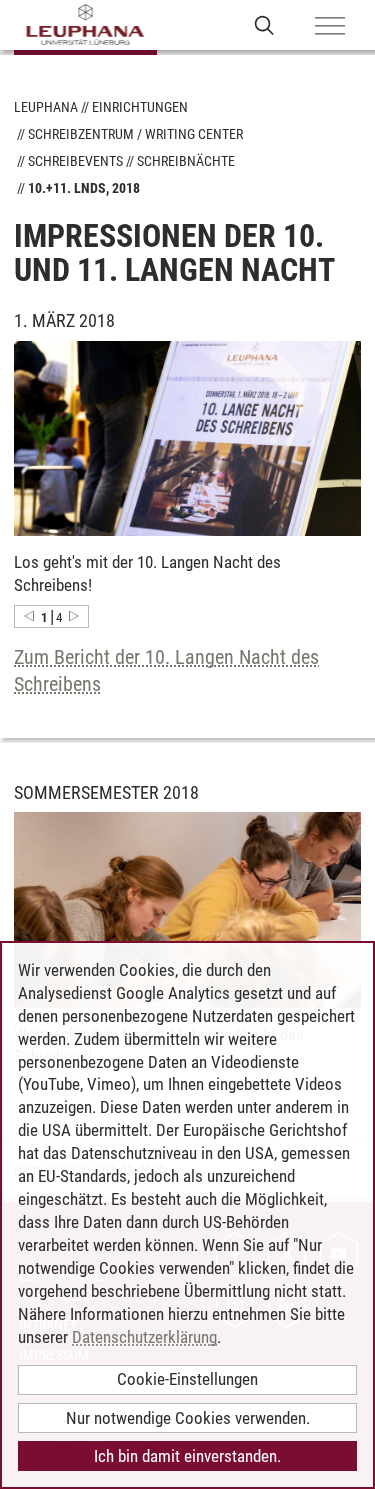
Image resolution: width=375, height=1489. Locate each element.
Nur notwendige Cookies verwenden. (188, 1418)
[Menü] (330, 27)
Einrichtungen (140, 107)
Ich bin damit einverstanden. (187, 1456)
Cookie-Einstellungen (187, 1379)
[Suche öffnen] (264, 24)
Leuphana (46, 107)
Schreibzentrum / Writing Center (135, 134)
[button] (29, 616)
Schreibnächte (186, 161)
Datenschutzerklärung (144, 1337)
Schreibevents (75, 161)
